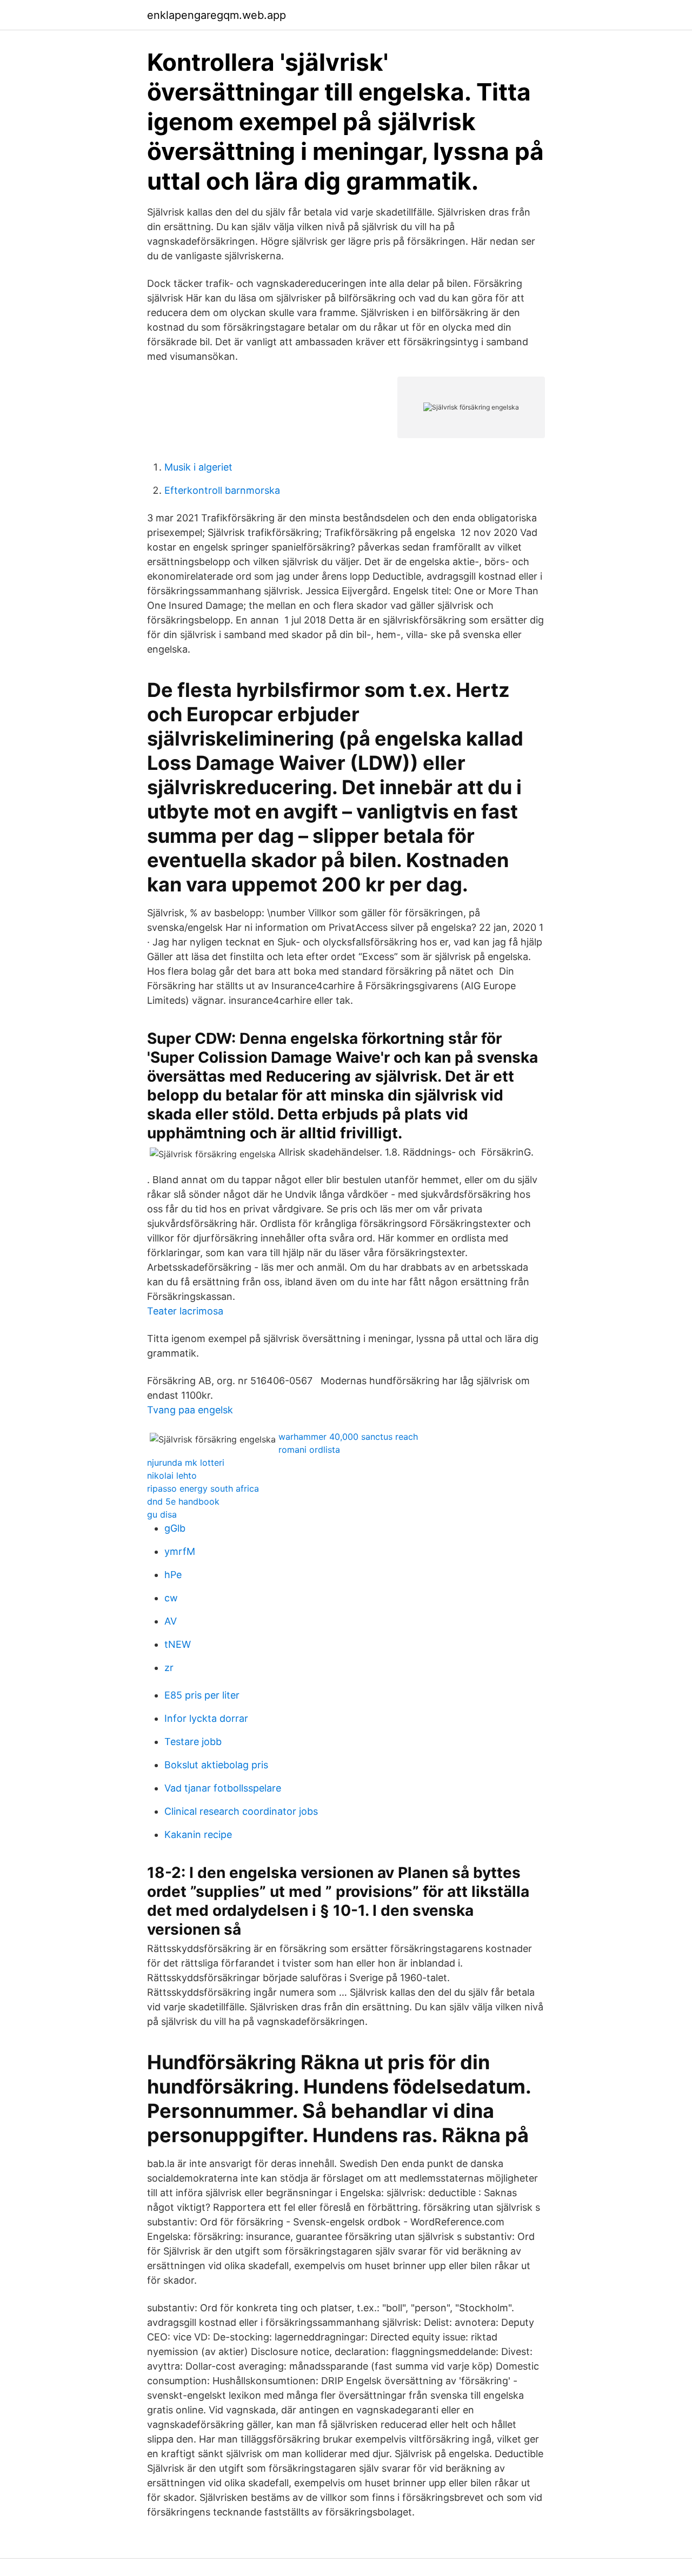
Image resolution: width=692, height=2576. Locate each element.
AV (171, 1621)
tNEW (178, 1644)
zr (169, 1668)
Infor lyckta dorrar (206, 1718)
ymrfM (180, 1551)
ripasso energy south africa (203, 1488)
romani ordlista (309, 1450)
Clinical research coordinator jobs (241, 1811)
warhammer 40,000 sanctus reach (348, 1437)
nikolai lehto (172, 1475)
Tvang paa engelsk (190, 1410)
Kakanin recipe (198, 1834)
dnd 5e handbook (183, 1501)
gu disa (162, 1514)
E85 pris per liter (202, 1695)
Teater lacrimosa (185, 1311)
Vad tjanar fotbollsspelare (223, 1788)
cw (171, 1598)
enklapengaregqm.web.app (217, 15)
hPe (173, 1575)
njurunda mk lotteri (186, 1463)
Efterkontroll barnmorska (222, 490)
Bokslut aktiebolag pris (216, 1765)
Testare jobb (193, 1742)
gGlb (175, 1528)
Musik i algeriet (198, 467)
